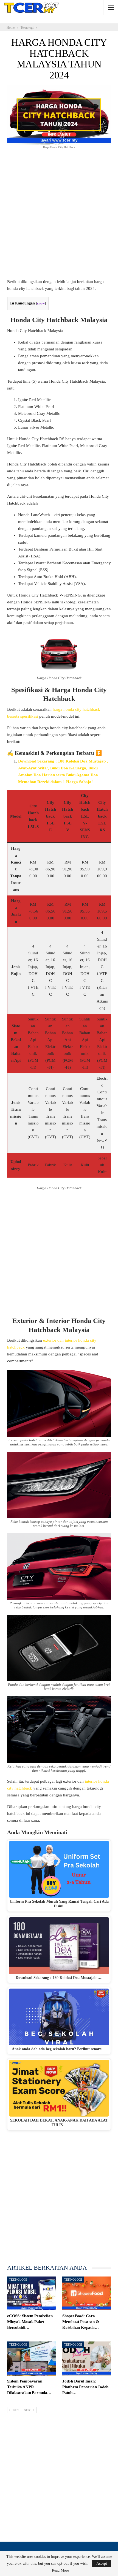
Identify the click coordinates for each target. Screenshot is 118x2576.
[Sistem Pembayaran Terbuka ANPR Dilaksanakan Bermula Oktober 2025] (31, 2359)
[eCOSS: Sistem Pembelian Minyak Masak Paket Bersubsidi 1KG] (31, 2294)
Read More (60, 2570)
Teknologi (18, 2280)
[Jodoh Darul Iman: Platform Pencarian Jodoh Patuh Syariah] (87, 2359)
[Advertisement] (59, 217)
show (41, 303)
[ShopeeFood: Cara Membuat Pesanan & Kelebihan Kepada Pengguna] (87, 2294)
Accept (102, 2563)
